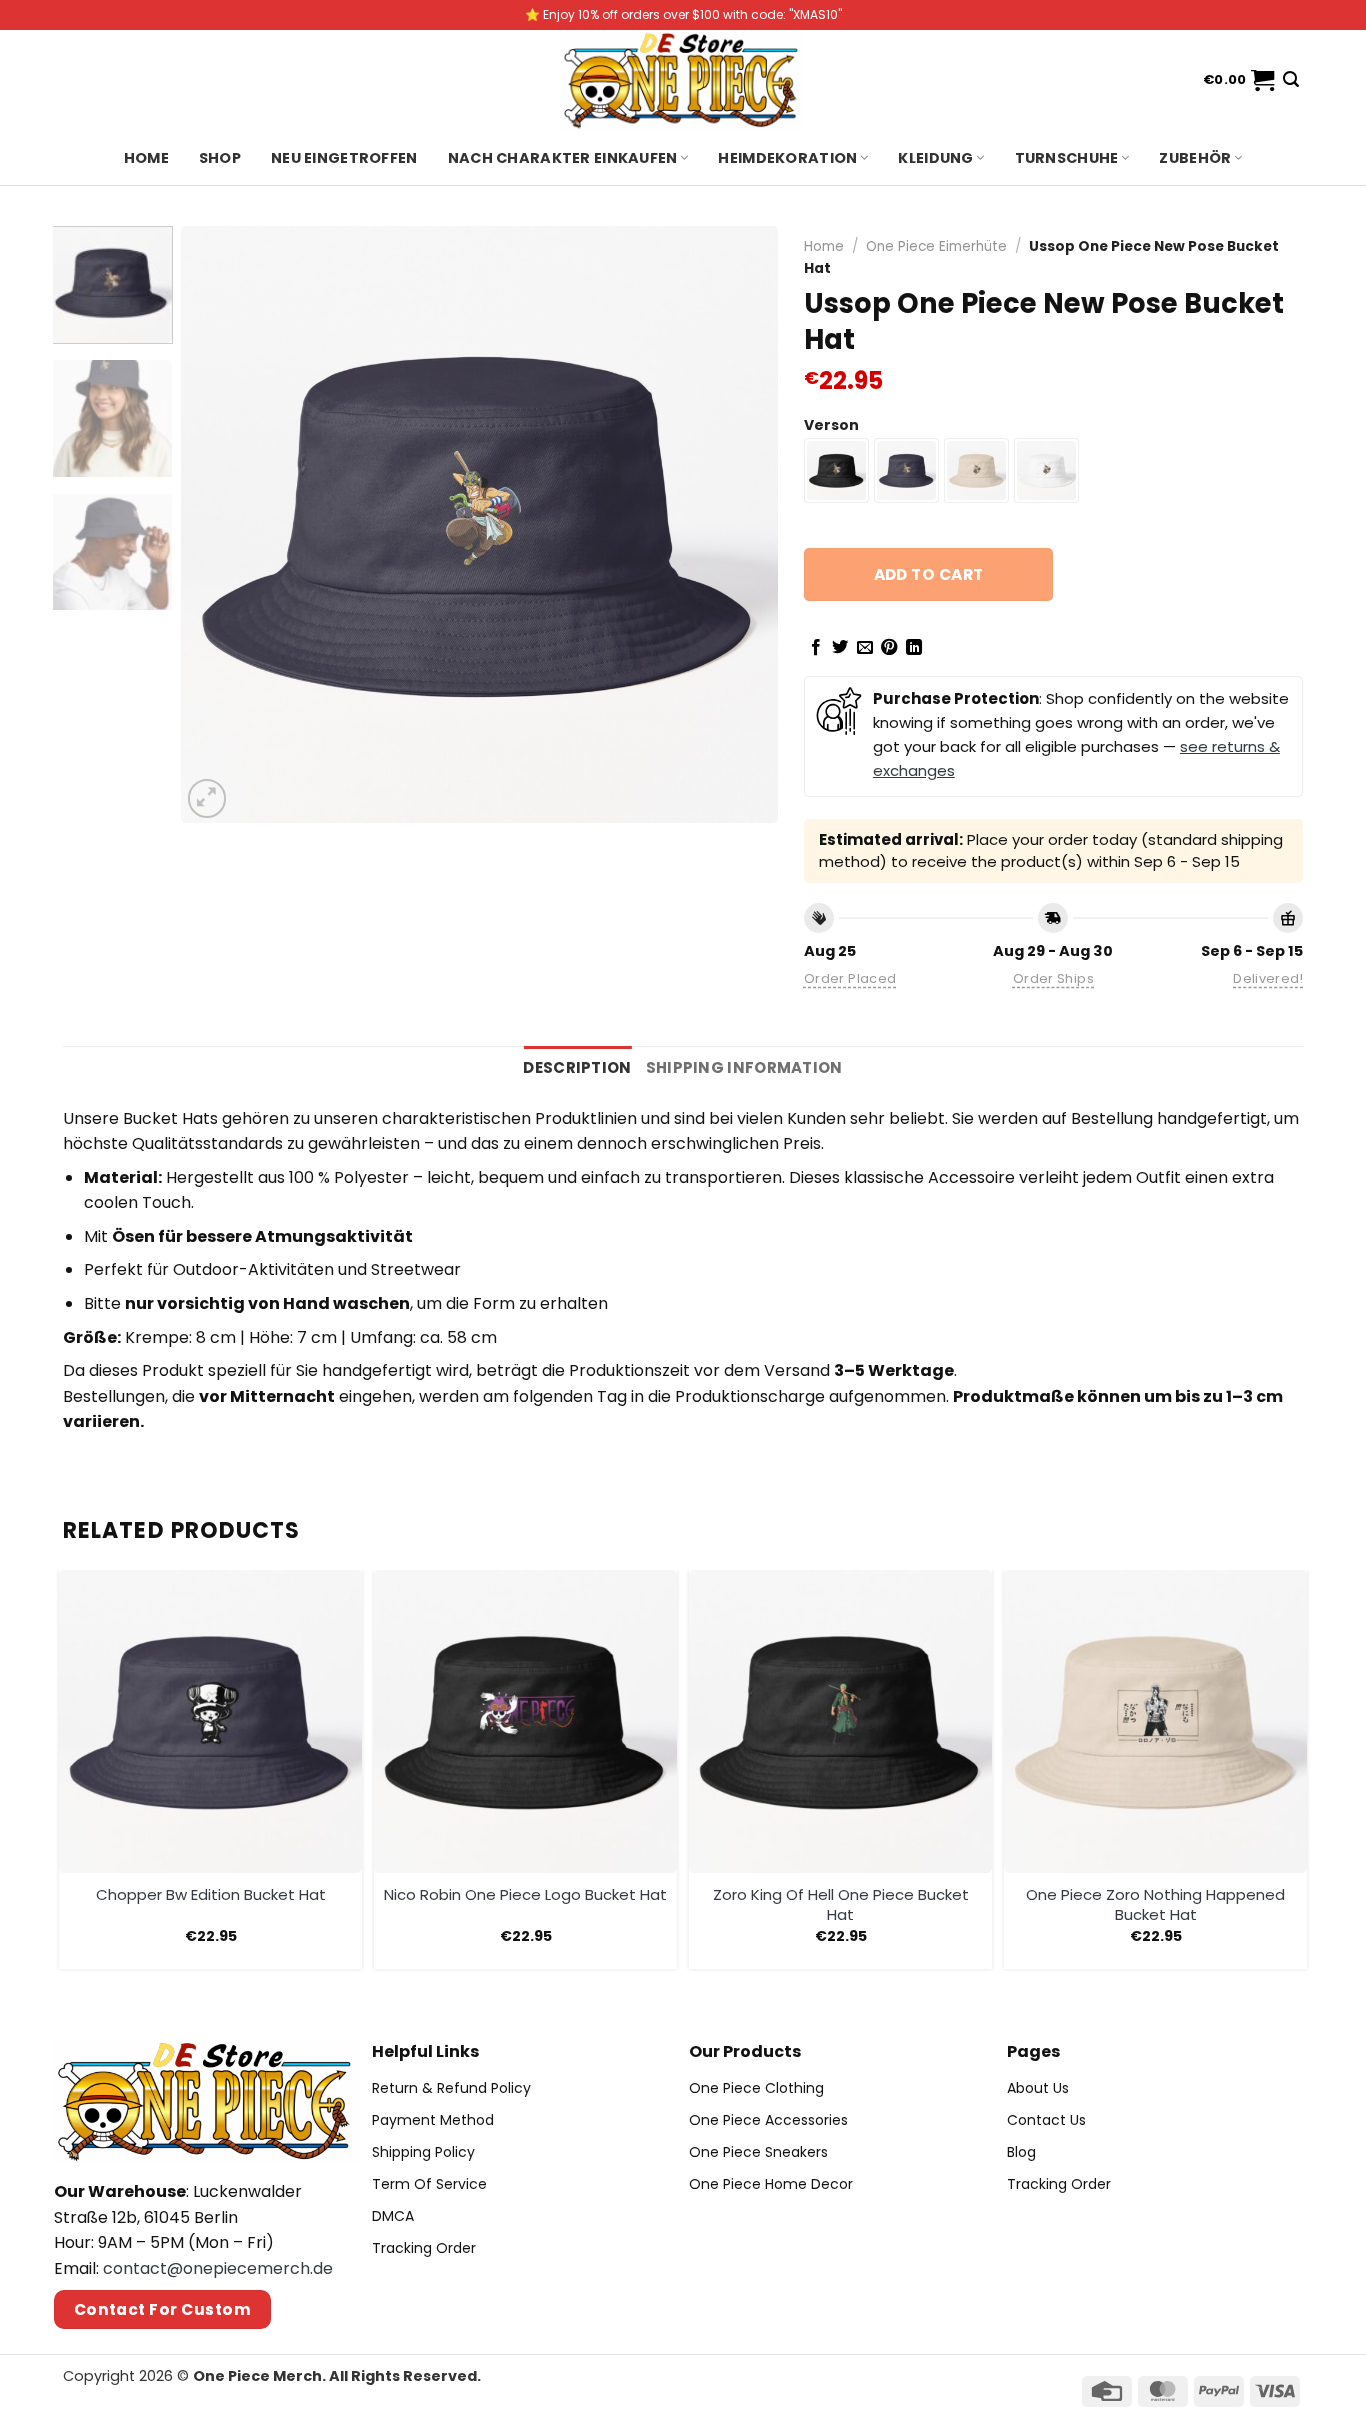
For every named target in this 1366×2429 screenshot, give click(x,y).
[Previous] (218, 524)
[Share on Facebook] (816, 648)
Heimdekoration (787, 158)
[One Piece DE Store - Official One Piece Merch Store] (683, 80)
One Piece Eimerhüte (936, 246)
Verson (831, 425)
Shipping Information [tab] (744, 1067)
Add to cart (929, 574)
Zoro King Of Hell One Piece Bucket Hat (841, 1904)
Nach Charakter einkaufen (563, 158)
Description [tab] (577, 1067)
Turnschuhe (1067, 158)
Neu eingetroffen (344, 158)
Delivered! (1268, 978)
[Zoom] (207, 798)
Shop (220, 158)
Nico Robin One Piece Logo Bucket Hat (525, 1895)
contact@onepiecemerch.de (218, 2268)
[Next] (741, 524)
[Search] (1291, 79)
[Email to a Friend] (865, 648)
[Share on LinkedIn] (914, 648)
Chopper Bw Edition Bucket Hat (211, 1895)
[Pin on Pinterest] (889, 648)
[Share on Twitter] (840, 648)
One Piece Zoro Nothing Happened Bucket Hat (1155, 1904)
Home (146, 158)
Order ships (1053, 978)
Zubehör (1195, 158)
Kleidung (935, 158)
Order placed (850, 978)
